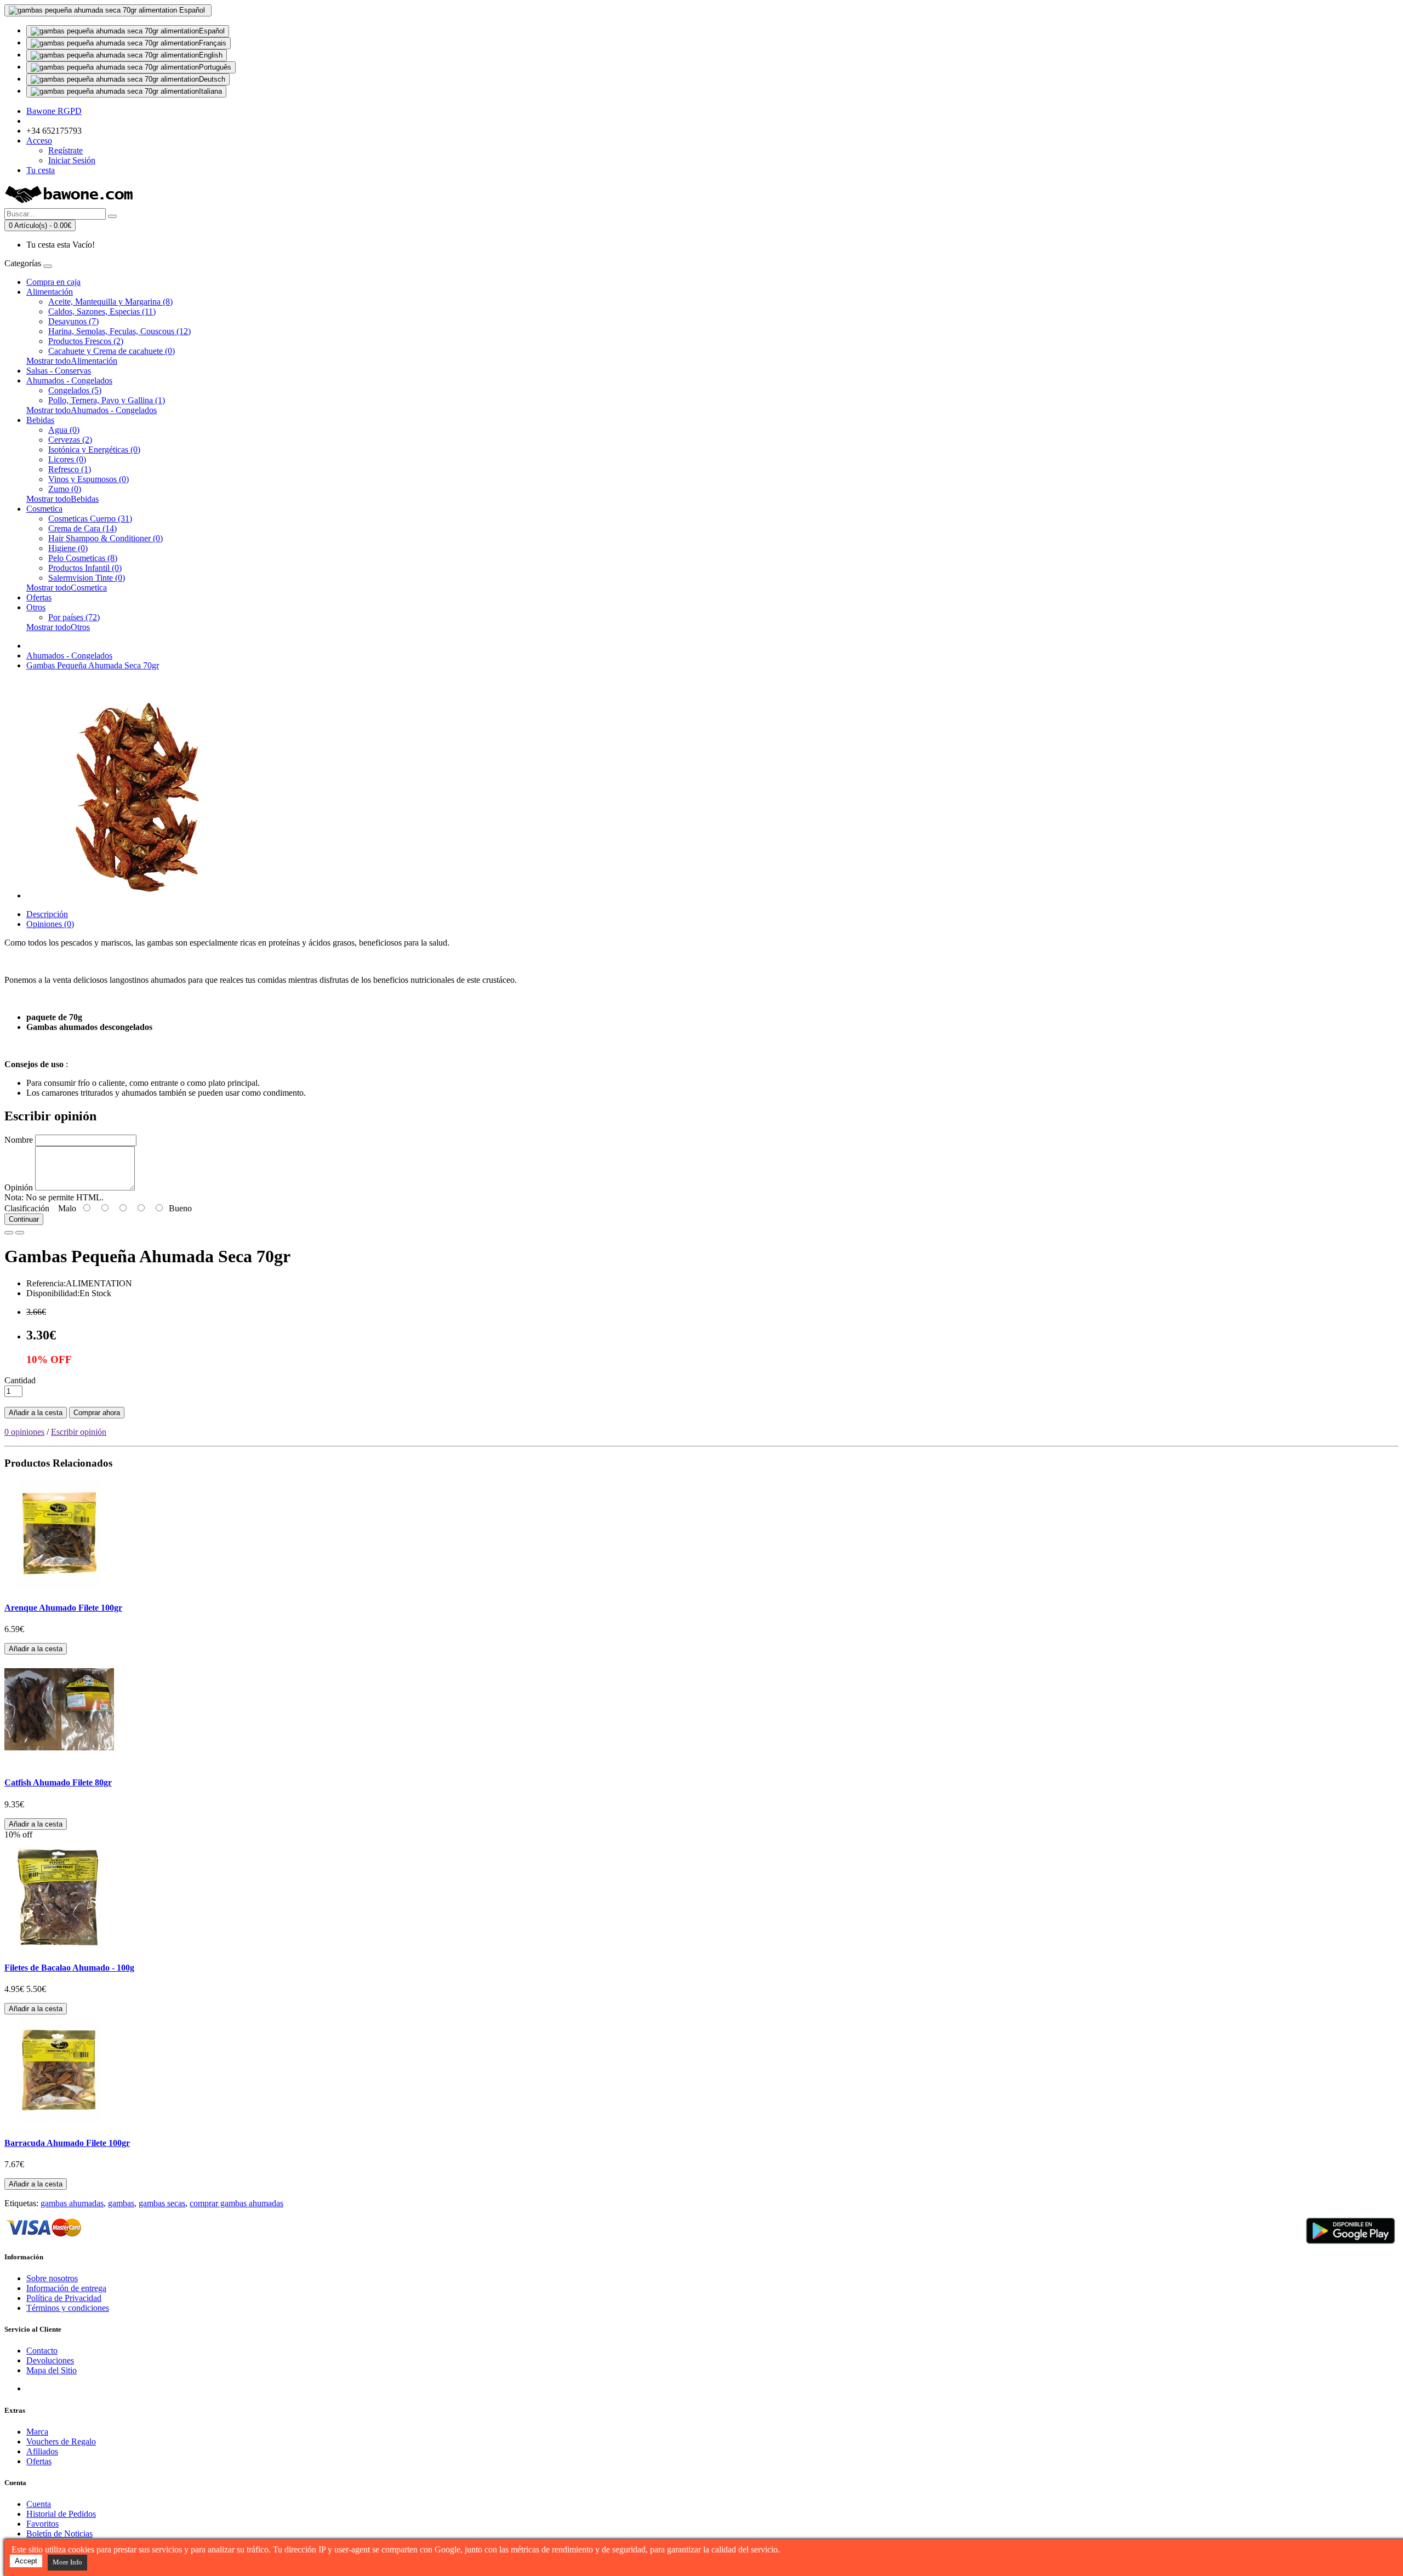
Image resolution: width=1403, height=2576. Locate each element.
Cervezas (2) (70, 440)
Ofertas (39, 597)
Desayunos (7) (73, 321)
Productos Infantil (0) (85, 568)
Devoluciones (50, 2360)
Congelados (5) (75, 390)
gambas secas (162, 2203)
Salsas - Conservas (59, 371)
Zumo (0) (65, 489)
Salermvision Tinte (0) (87, 578)
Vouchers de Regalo (61, 2442)
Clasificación (27, 1208)
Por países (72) (74, 617)
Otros (36, 607)
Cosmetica (44, 509)
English (211, 55)
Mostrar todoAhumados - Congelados (92, 410)
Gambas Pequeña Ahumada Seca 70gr (93, 665)
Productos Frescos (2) (86, 341)
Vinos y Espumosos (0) (89, 479)
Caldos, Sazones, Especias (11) (102, 311)
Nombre (19, 1140)
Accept (26, 2561)
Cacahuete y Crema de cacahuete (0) (112, 351)
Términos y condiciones (68, 2308)
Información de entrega (66, 2288)
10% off (18, 1834)
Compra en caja (53, 282)
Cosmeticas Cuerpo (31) (90, 519)
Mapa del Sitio (52, 2370)
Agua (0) (64, 430)
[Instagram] (76, 2388)
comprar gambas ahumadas (236, 2203)
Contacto (42, 2351)
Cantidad (20, 1380)
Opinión (19, 1187)
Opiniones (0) (50, 924)
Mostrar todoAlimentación (72, 361)
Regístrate (65, 150)
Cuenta (39, 2504)
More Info (67, 2562)
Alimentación (50, 292)
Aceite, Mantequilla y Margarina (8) (110, 302)
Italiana (210, 91)
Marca (37, 2432)
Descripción (47, 914)
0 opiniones (24, 1432)
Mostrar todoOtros (58, 627)
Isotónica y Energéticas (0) (94, 450)
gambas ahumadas (72, 2203)
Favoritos (42, 2524)
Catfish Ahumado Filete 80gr (58, 1782)
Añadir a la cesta (36, 1413)
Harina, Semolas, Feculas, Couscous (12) (119, 331)
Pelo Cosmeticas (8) (83, 558)
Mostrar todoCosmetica (67, 588)
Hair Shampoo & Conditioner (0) (105, 538)
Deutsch (212, 79)
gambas (121, 2203)
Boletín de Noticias (59, 2534)
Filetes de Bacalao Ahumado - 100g (69, 1968)
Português (215, 67)
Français (213, 43)
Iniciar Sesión (72, 160)
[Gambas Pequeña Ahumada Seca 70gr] (136, 895)
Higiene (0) (68, 548)
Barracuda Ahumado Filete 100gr (67, 2143)
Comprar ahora (97, 1413)
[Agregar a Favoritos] (9, 1233)
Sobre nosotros (52, 2278)
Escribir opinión (79, 1432)
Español (212, 31)
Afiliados (42, 2451)
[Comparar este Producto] (20, 1233)
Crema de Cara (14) (82, 528)
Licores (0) (67, 459)
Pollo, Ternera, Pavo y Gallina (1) (107, 400)
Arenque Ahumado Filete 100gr (63, 1608)
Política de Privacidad (64, 2298)
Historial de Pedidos (61, 2514)
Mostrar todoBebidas (62, 499)
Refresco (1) (70, 469)
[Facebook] (35, 2388)
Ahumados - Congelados (69, 380)
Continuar (24, 1219)
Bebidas (40, 420)
